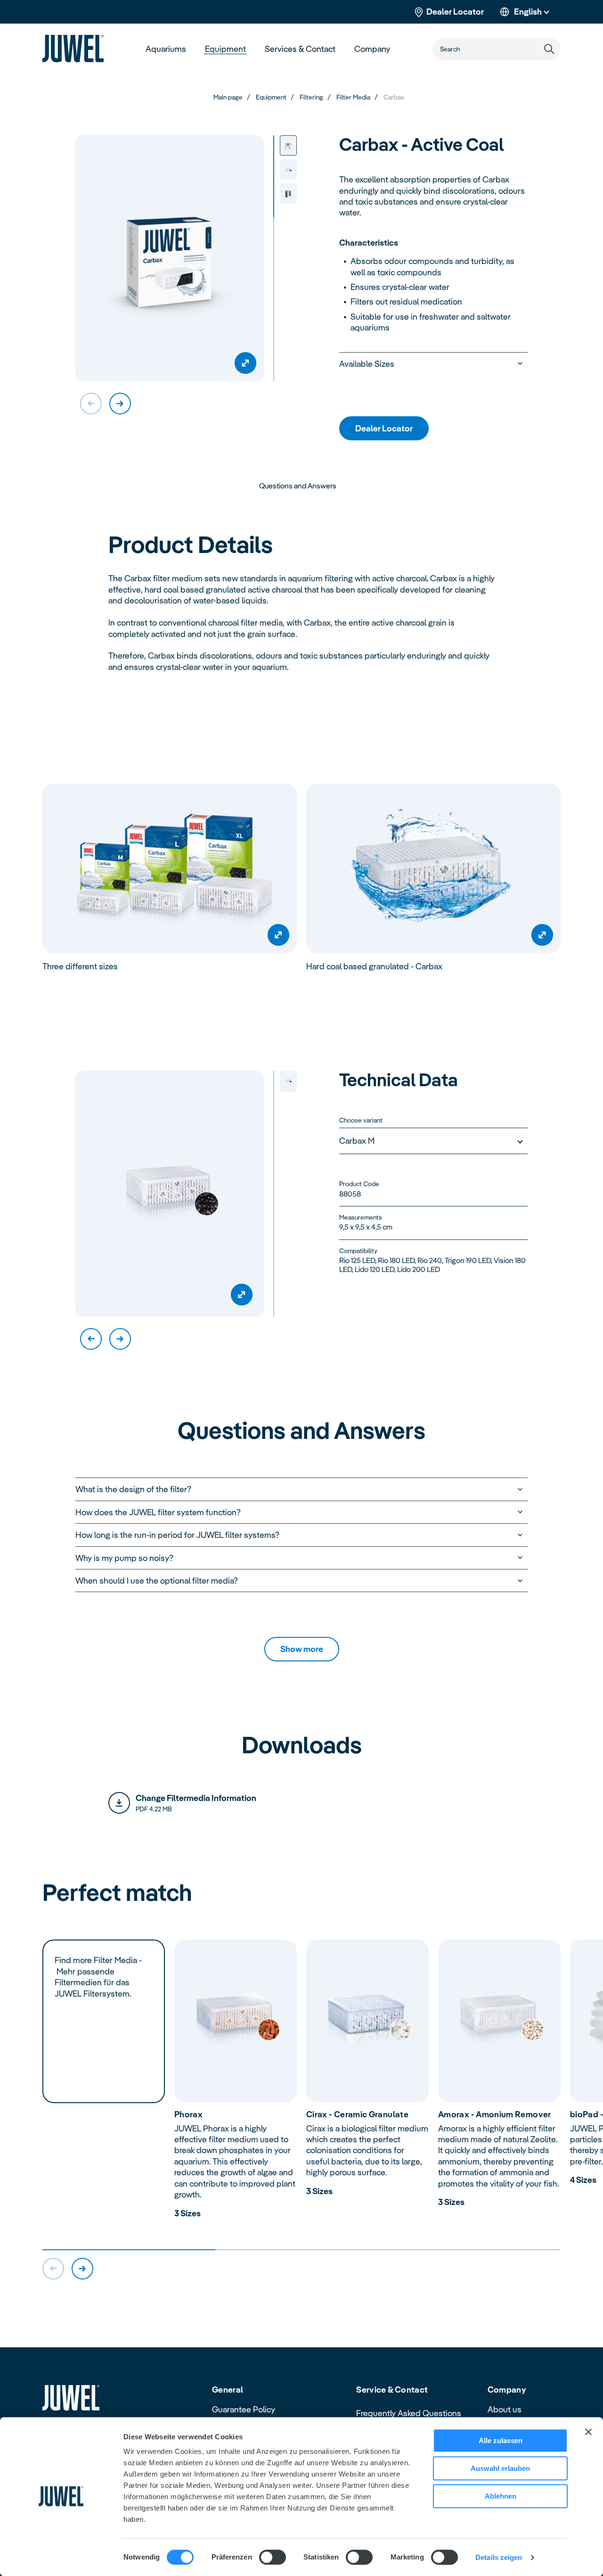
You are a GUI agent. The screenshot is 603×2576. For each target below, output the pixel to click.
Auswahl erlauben (500, 2468)
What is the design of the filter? (133, 1489)
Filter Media (353, 97)
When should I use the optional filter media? (157, 1581)
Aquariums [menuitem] (166, 49)
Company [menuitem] (372, 49)
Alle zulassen (501, 2440)
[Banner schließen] (588, 2432)
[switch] (273, 2557)
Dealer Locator (455, 12)
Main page (228, 97)
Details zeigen (499, 2557)
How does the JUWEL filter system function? (158, 1512)
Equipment (271, 97)
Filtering (311, 97)
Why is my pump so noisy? (124, 1558)
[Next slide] (120, 404)
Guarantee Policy (244, 2409)
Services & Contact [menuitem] (300, 49)
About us (505, 2409)
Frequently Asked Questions (409, 2413)
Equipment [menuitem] (225, 49)
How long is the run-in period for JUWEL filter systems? (177, 1535)
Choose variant (361, 1120)
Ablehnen (501, 2496)
